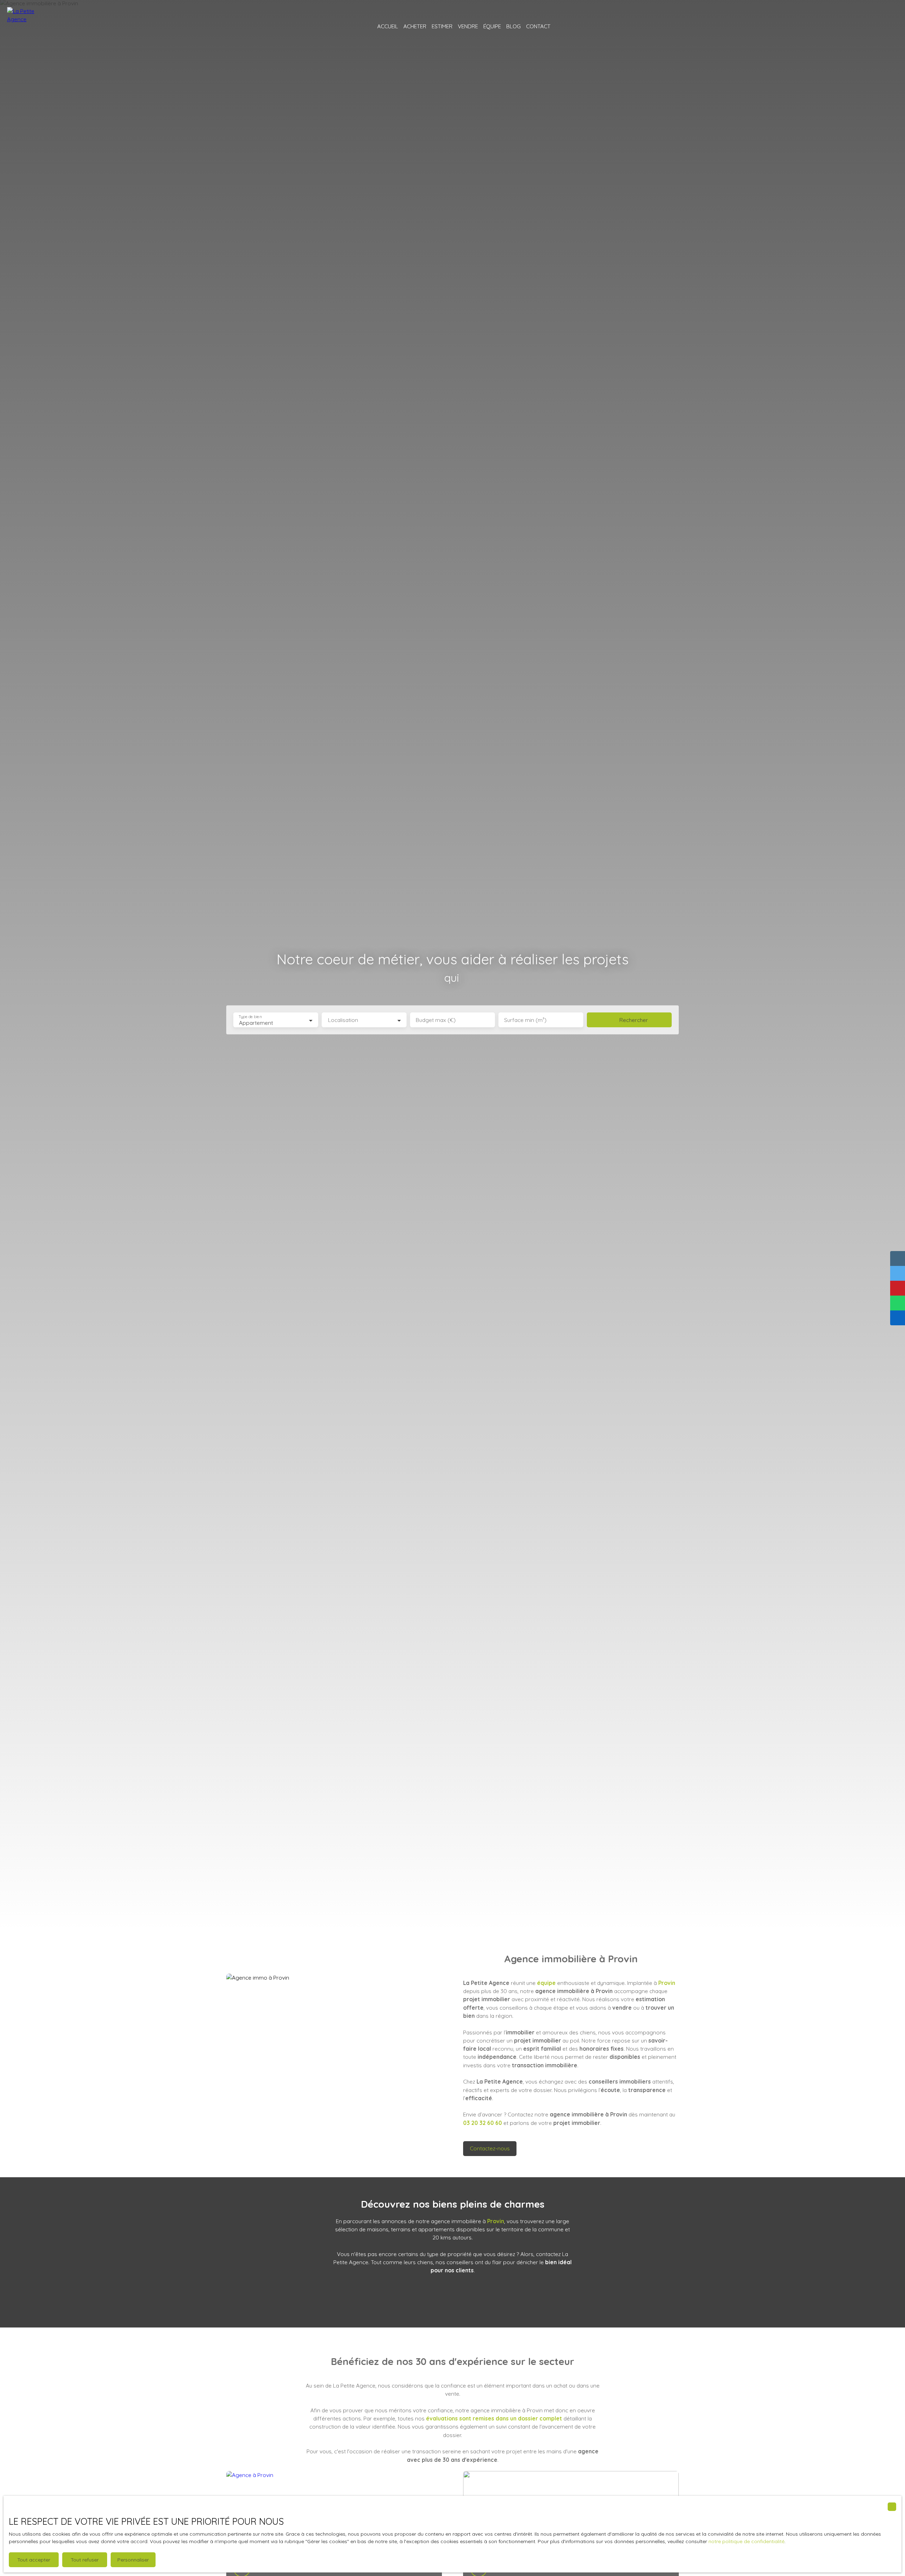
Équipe (492, 26)
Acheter (415, 26)
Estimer (442, 26)
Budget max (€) (436, 1020)
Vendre (468, 26)
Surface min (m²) (525, 1020)
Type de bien (250, 1017)
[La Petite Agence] (27, 27)
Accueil (388, 26)
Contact (538, 26)
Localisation (343, 1020)
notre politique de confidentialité (746, 2541)
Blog (513, 26)
